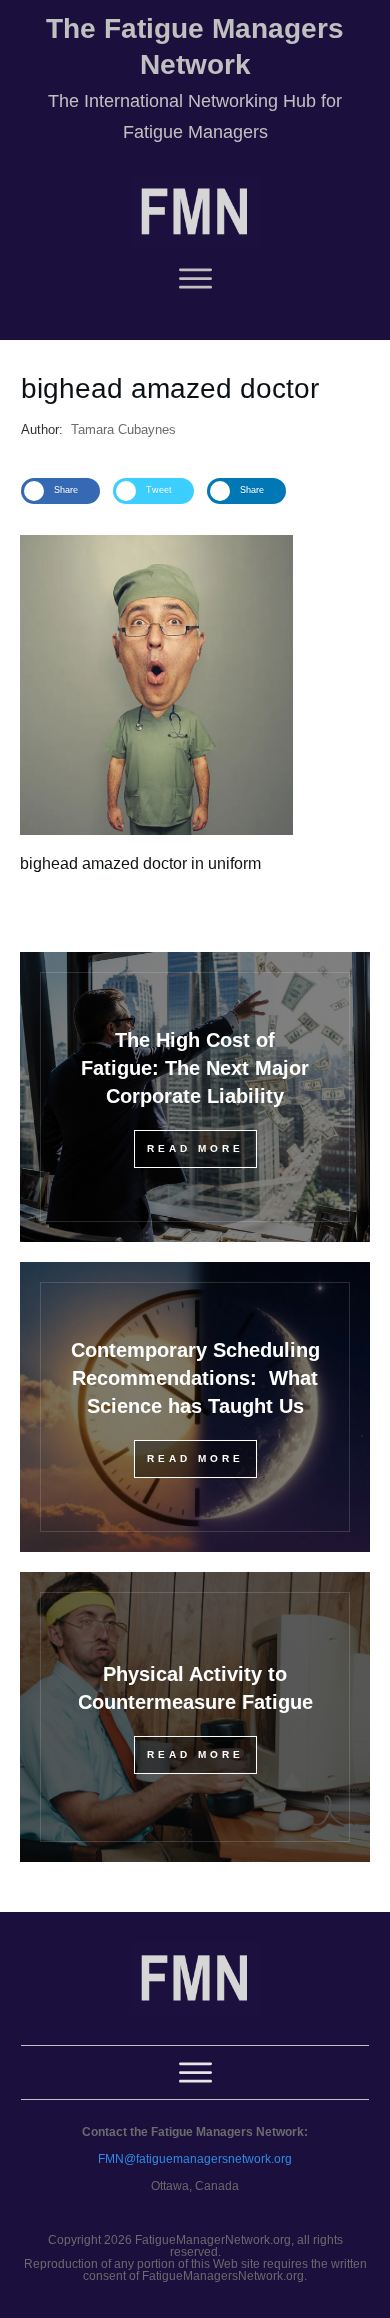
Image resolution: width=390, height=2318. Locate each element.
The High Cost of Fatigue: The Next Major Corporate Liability (195, 1068)
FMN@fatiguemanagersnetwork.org (195, 2159)
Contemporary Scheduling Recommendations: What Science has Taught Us (195, 1378)
